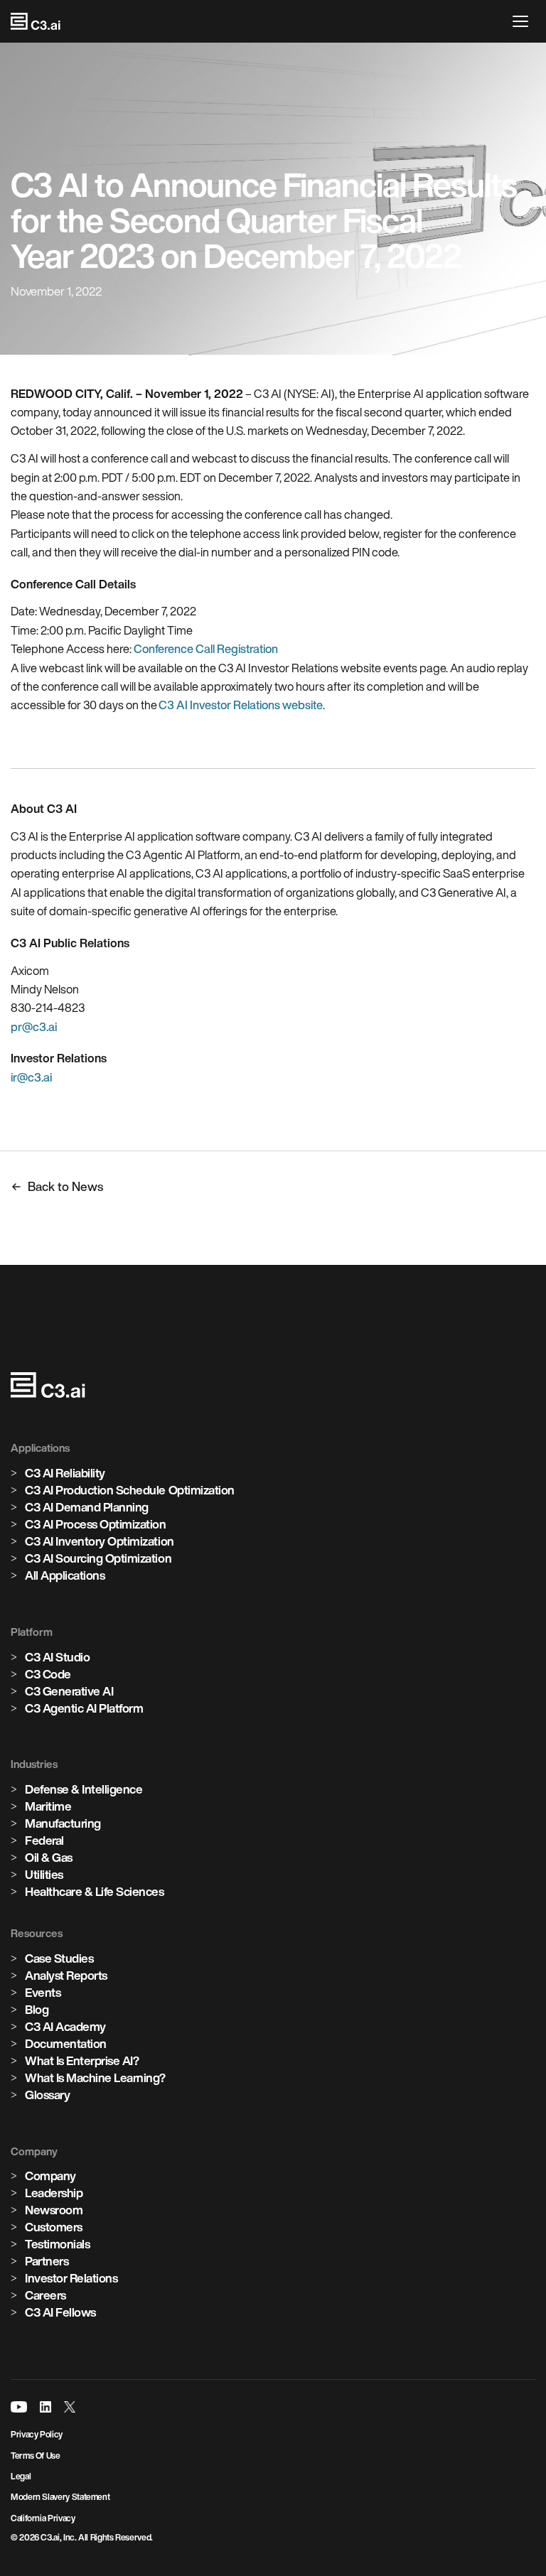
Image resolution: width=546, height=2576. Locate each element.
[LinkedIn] (45, 2407)
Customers (54, 2227)
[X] (70, 2407)
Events (43, 1992)
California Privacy (43, 2518)
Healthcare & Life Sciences (95, 1891)
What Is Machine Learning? (95, 2077)
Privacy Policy (37, 2434)
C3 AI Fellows (60, 2312)
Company (50, 2176)
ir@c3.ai (31, 1077)
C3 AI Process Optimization (96, 1524)
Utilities (44, 1874)
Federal (44, 1840)
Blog (37, 2009)
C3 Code (48, 1674)
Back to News (65, 1186)
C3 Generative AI (69, 1691)
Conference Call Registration (206, 649)
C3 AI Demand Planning (87, 1507)
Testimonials (57, 2244)
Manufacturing (63, 1823)
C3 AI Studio (57, 1657)
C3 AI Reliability (65, 1473)
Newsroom (54, 2210)
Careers (45, 2295)
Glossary (47, 2095)
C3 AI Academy (65, 2026)
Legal (21, 2476)
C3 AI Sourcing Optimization (98, 1558)
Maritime (48, 1806)
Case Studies (59, 1958)
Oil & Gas (49, 1857)
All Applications (65, 1575)
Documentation (66, 2043)
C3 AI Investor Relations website (241, 705)
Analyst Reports (66, 1975)
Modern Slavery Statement (60, 2497)
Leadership (54, 2193)
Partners (47, 2261)
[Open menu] (524, 21)
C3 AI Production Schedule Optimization (130, 1490)
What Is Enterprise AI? (82, 2060)
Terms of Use (36, 2456)
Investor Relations (71, 2278)
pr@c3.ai (34, 1027)
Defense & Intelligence (84, 1789)
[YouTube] (19, 2407)
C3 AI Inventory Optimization (100, 1541)
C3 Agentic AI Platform (84, 1708)
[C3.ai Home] (36, 21)
